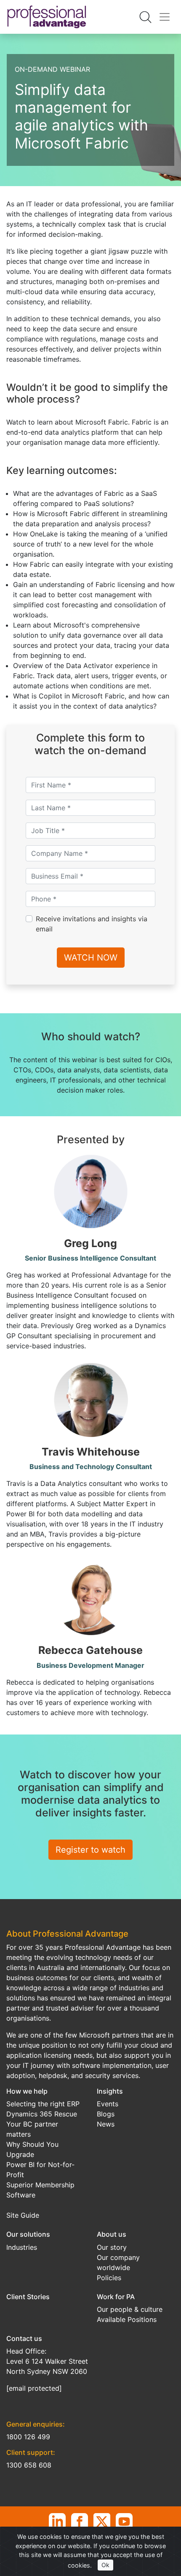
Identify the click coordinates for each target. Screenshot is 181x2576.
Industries (22, 2247)
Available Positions (127, 2319)
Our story (112, 2247)
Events (108, 2104)
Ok (105, 2565)
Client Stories (28, 2297)
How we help (27, 2091)
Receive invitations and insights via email (92, 924)
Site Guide (23, 2215)
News (106, 2124)
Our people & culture (130, 2309)
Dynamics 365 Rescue (42, 2114)
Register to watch (90, 1850)
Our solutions (28, 2234)
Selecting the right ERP (43, 2104)
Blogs (106, 2114)
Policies (109, 2278)
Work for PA (116, 2297)
